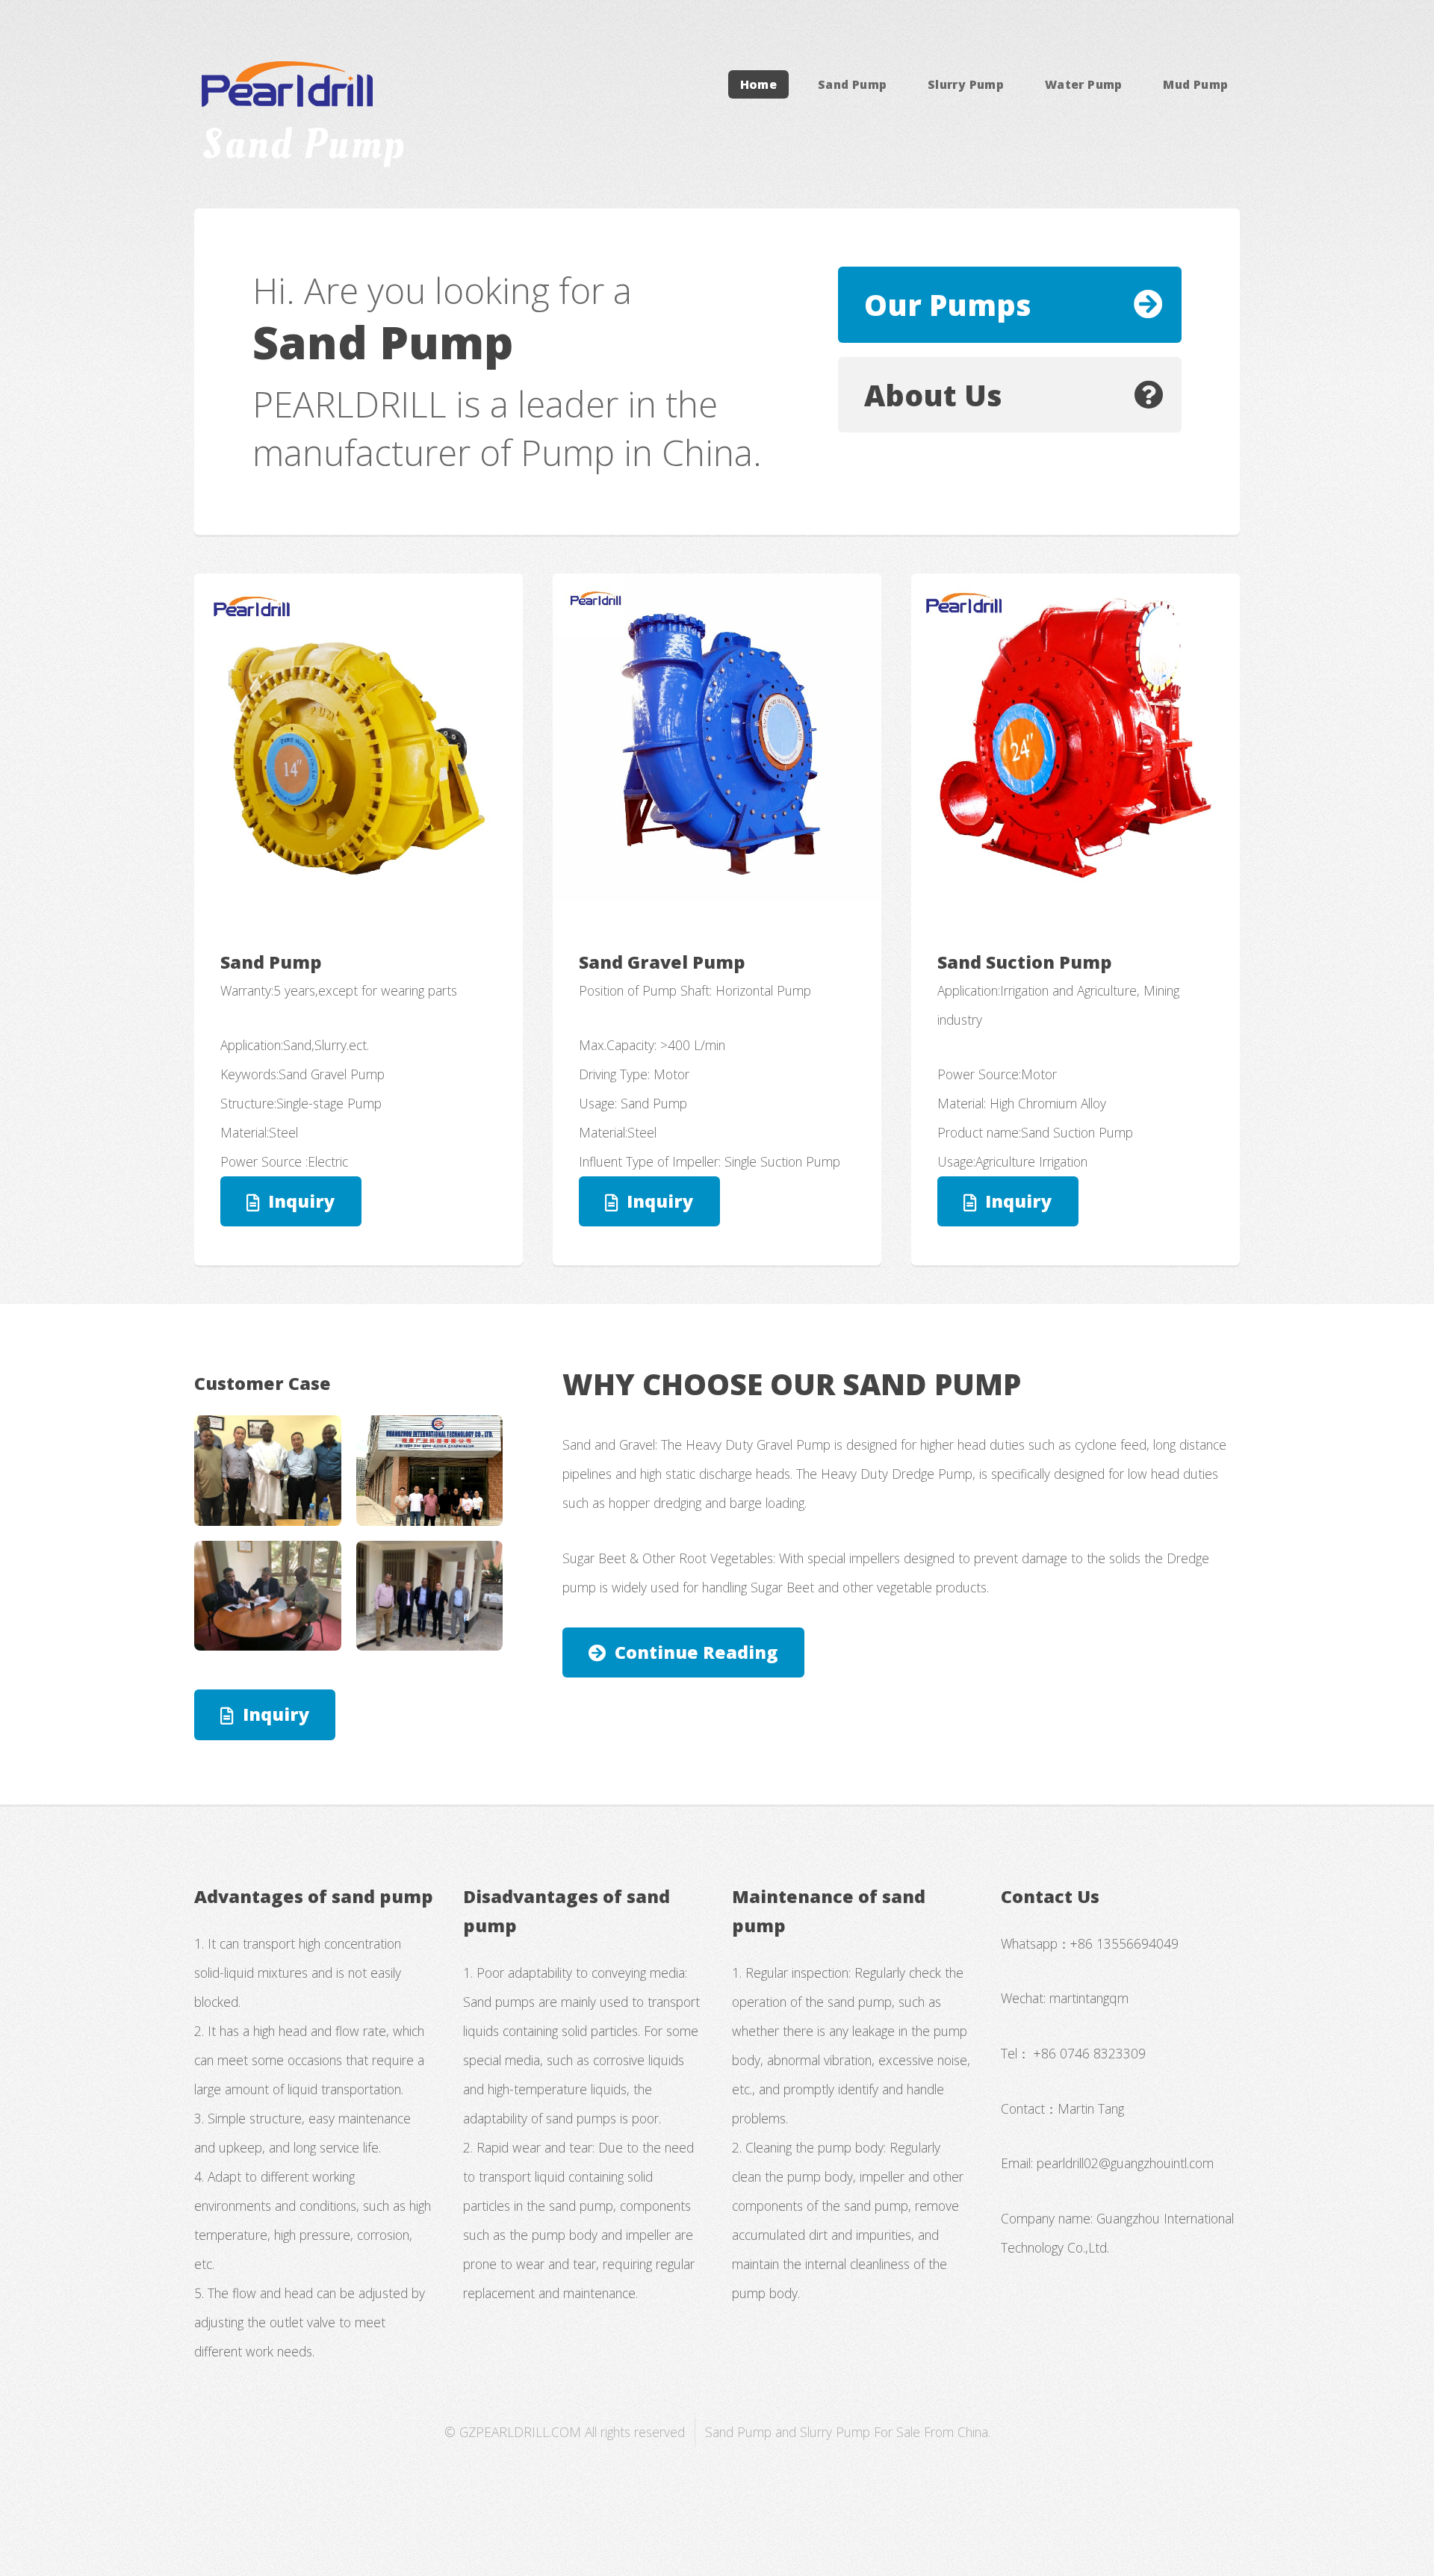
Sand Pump (853, 84)
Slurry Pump (966, 84)
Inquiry (301, 1201)
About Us (933, 395)
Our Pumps (948, 304)
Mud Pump (1195, 84)
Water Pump (1084, 84)
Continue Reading (696, 1652)
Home (759, 84)
